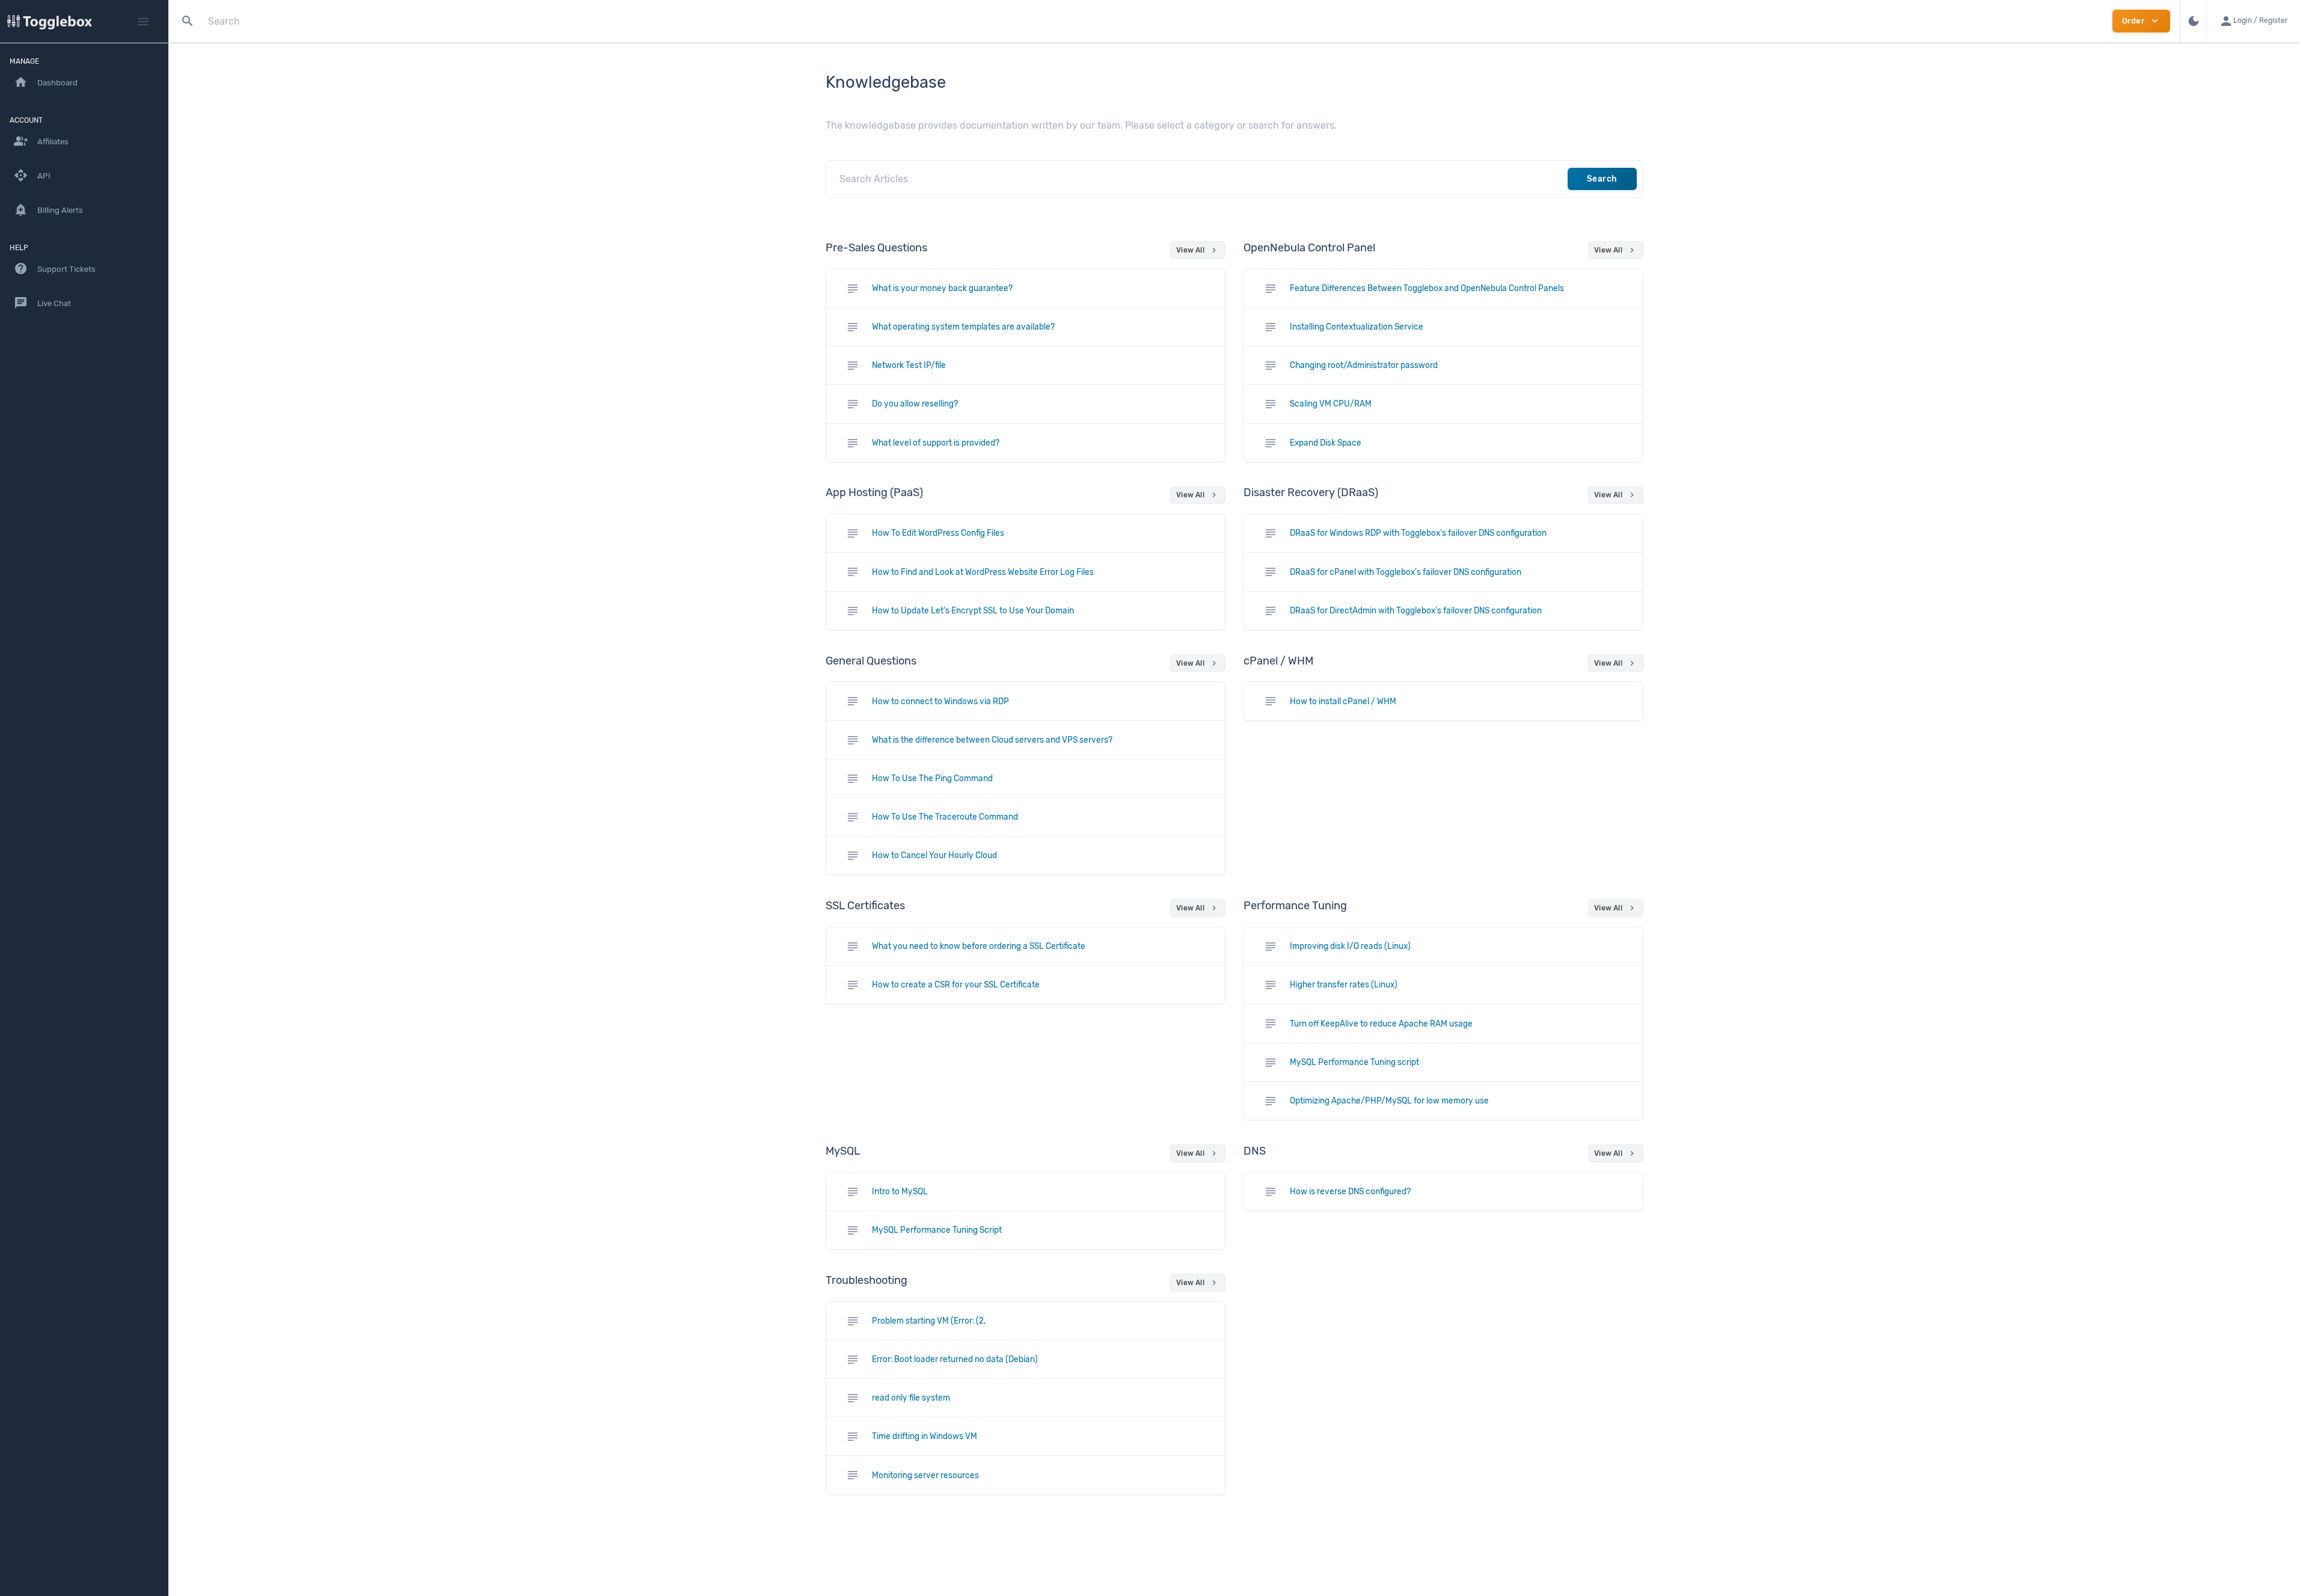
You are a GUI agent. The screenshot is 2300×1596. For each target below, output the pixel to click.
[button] (2253, 21)
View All (1198, 250)
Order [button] (2141, 21)
